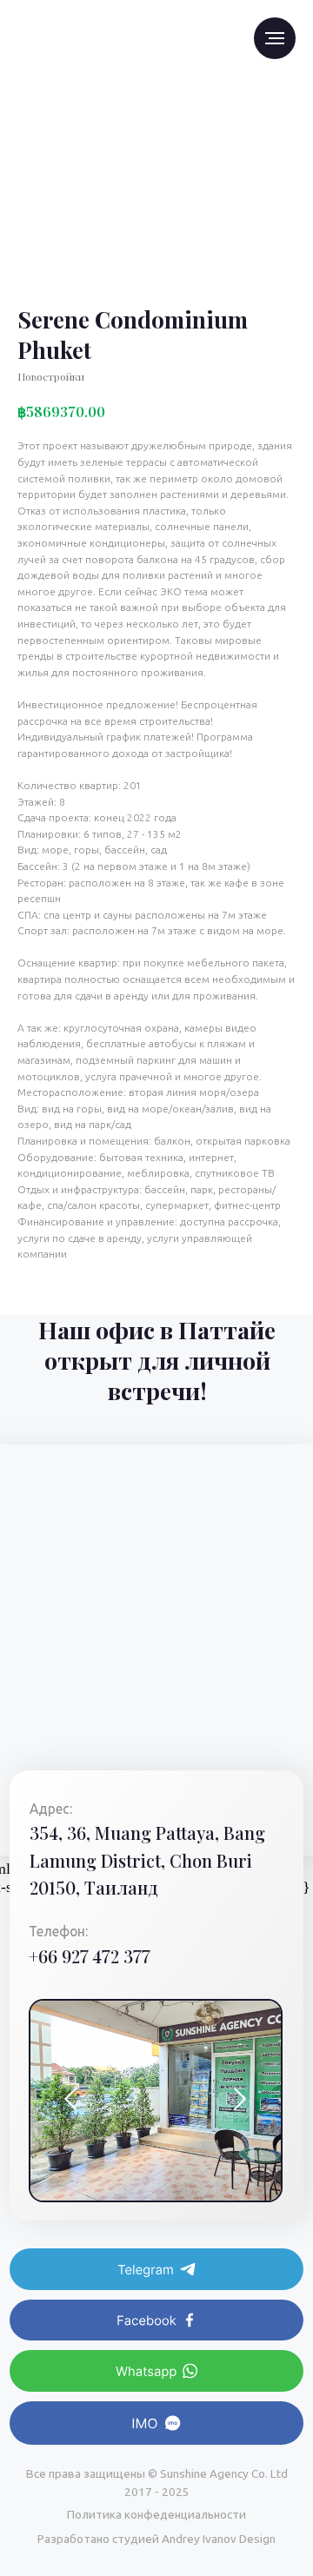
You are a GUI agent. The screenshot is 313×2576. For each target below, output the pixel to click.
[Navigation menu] (275, 38)
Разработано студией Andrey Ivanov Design (156, 2539)
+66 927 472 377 (90, 1956)
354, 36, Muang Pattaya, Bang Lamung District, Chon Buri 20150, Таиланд (147, 1860)
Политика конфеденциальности (156, 2514)
